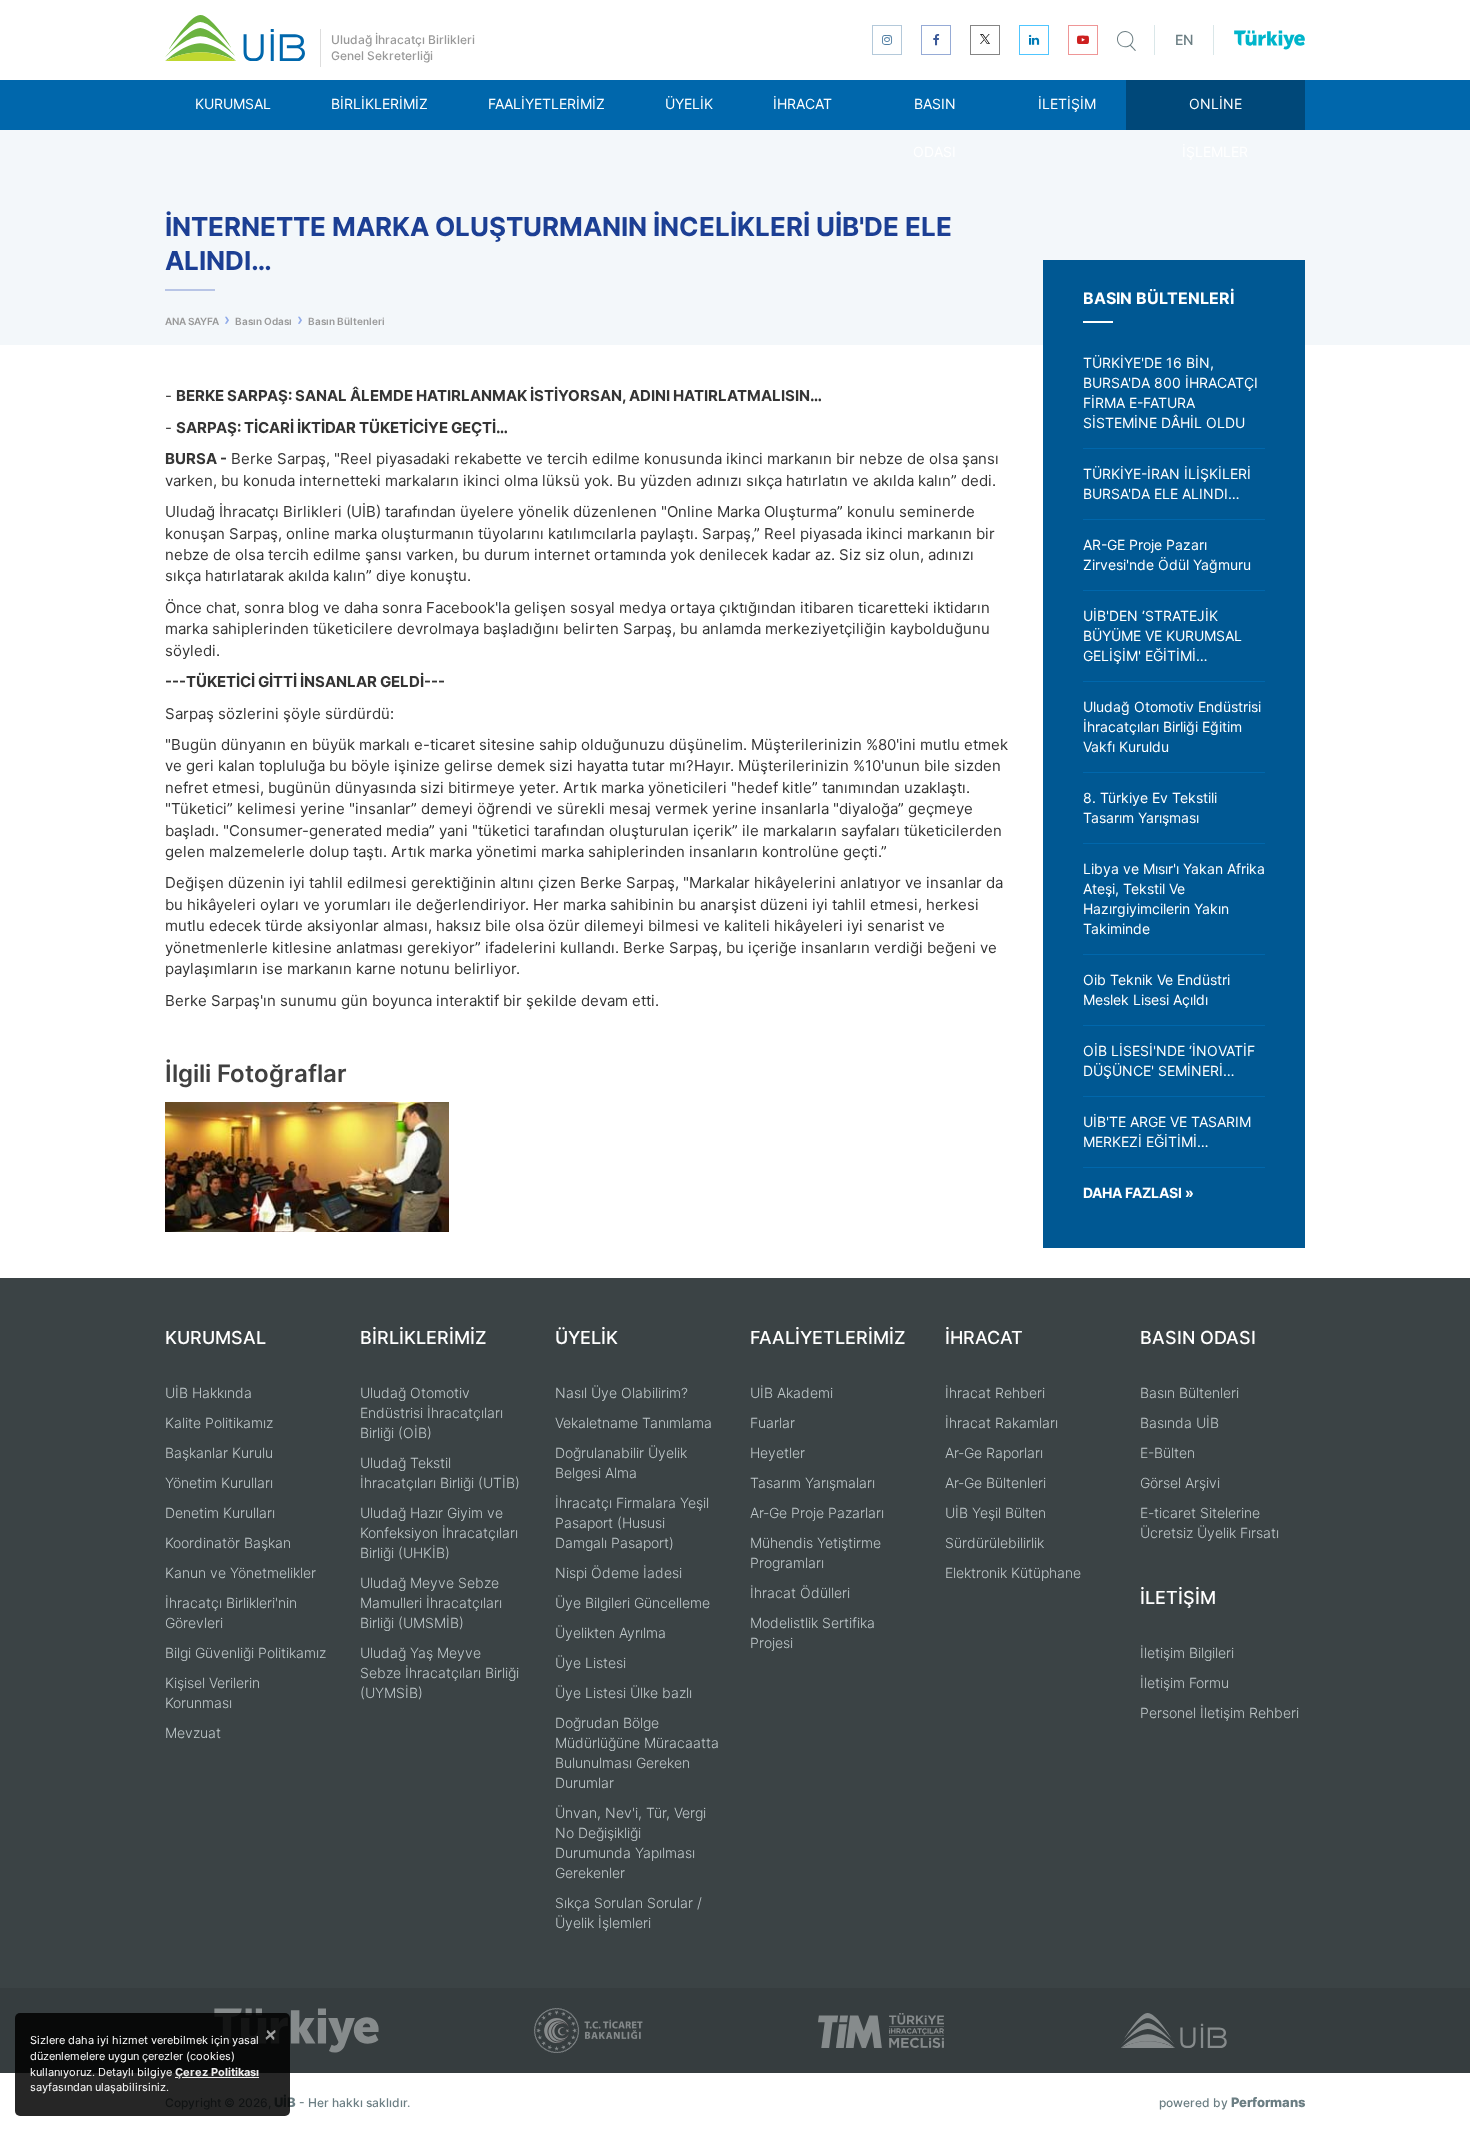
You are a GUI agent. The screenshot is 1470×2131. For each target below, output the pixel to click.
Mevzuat (193, 1732)
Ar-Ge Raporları (994, 1452)
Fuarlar (772, 1422)
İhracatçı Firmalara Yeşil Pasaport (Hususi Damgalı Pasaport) (632, 1522)
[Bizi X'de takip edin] (985, 40)
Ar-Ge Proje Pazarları (817, 1512)
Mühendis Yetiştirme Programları (815, 1552)
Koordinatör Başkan (228, 1542)
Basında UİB (1179, 1422)
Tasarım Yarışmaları (812, 1482)
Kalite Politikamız (219, 1422)
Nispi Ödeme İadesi (618, 1572)
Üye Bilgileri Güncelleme (632, 1602)
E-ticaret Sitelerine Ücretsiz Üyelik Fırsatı (1209, 1522)
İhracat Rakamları (1001, 1422)
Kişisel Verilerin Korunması (212, 1692)
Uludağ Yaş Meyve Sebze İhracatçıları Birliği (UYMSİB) (439, 1672)
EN (1184, 39)
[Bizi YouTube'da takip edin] (1083, 40)
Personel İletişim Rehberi (1219, 1712)
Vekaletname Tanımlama (633, 1422)
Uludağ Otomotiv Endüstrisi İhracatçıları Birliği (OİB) (431, 1412)
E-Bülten (1167, 1452)
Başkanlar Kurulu (219, 1452)
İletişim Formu (1184, 1682)
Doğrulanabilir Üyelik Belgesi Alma (621, 1462)
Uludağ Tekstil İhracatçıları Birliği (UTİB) (440, 1472)
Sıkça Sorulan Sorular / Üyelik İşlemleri (628, 1912)
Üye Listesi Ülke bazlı (623, 1692)
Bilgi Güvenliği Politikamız (245, 1652)
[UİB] (235, 38)
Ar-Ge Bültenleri (995, 1482)
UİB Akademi (791, 1392)
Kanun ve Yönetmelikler (240, 1572)
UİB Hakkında (208, 1392)
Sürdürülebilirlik (994, 1542)
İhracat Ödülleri (800, 1592)
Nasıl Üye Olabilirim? (621, 1392)
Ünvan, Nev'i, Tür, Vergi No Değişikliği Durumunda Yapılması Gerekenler (630, 1842)
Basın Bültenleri (1189, 1392)
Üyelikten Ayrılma (610, 1632)
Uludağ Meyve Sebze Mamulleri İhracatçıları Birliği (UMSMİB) (431, 1602)
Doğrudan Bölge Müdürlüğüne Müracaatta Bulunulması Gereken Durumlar (637, 1752)
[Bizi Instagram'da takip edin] (887, 40)
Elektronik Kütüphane (1013, 1572)
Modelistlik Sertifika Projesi (812, 1632)
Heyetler (777, 1452)
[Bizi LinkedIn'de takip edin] (1034, 40)
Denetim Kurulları (220, 1512)
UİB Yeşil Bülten (995, 1512)
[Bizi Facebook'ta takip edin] (936, 40)
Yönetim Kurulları (219, 1482)
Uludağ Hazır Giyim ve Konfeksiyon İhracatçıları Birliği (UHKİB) (439, 1532)
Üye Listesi (590, 1662)
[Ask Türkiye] (1269, 40)
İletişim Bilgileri (1187, 1652)
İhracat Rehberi (995, 1392)
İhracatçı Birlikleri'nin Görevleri (231, 1612)
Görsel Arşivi (1180, 1482)
